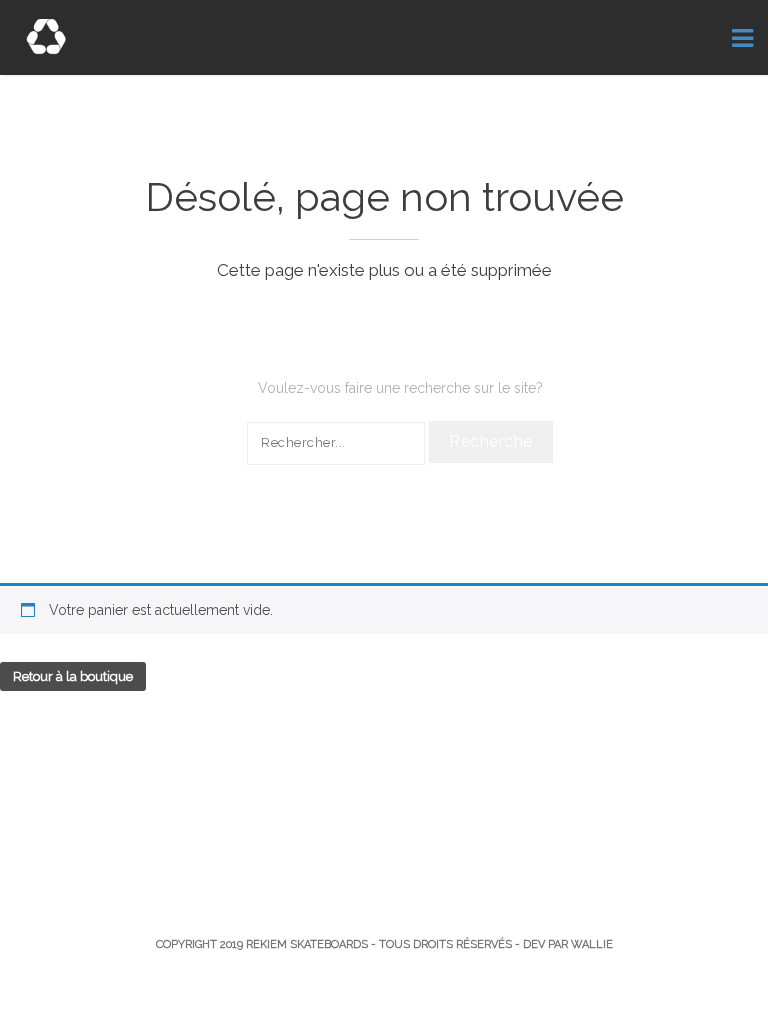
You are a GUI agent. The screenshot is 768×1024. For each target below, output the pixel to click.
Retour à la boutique (73, 676)
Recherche (491, 441)
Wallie (592, 944)
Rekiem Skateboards (307, 944)
